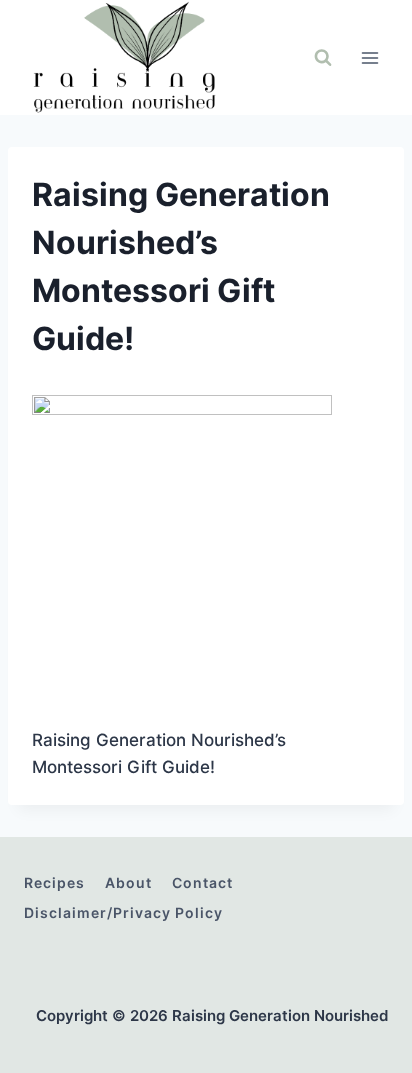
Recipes (54, 882)
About (128, 882)
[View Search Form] (323, 58)
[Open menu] (369, 57)
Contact (202, 882)
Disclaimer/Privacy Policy (123, 912)
